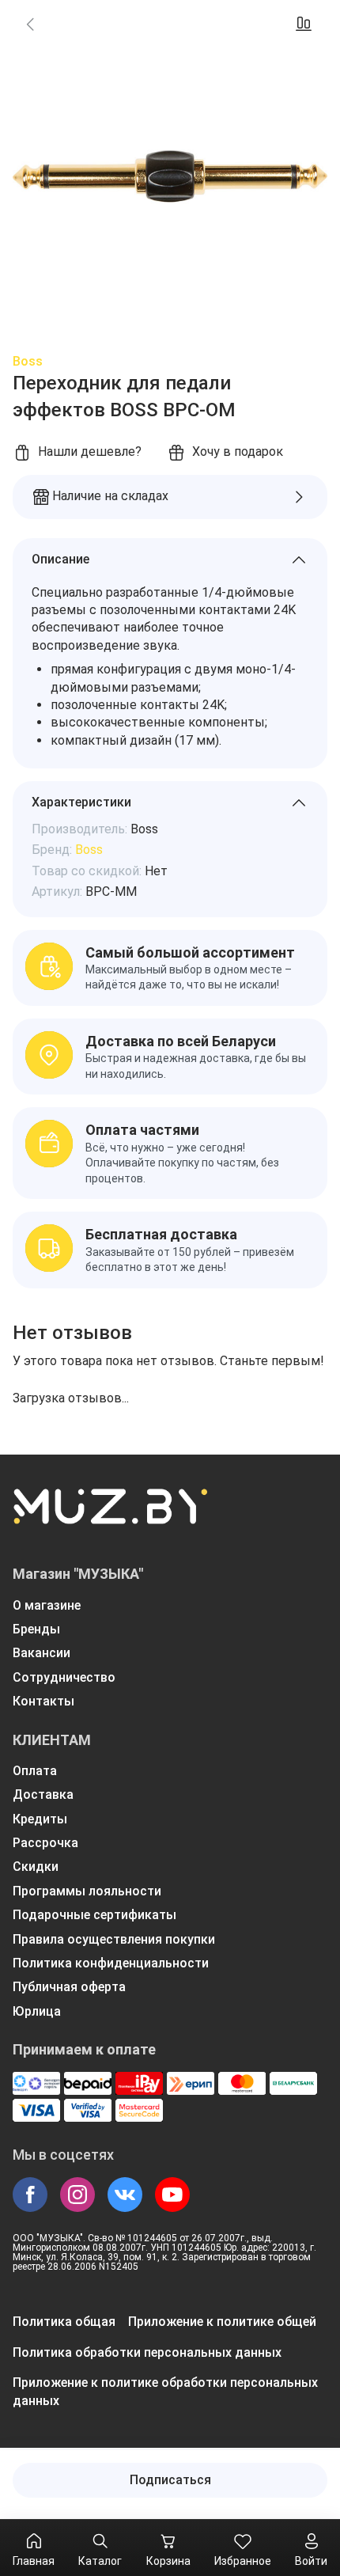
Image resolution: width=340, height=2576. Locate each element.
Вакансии (42, 1653)
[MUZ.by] (110, 1516)
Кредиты (40, 1819)
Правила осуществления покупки (114, 1939)
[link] (30, 24)
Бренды (36, 1629)
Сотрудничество (64, 1677)
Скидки (36, 1867)
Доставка (43, 1794)
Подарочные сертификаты (94, 1915)
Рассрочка (45, 1843)
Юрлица (37, 2011)
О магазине (47, 1605)
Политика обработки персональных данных (147, 2352)
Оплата (35, 1771)
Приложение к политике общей (222, 2322)
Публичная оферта (69, 1987)
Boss (28, 361)
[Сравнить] (304, 24)
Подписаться (170, 2480)
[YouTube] (172, 2195)
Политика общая (64, 2322)
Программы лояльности (87, 1891)
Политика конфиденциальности (111, 1963)
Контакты (43, 1701)
